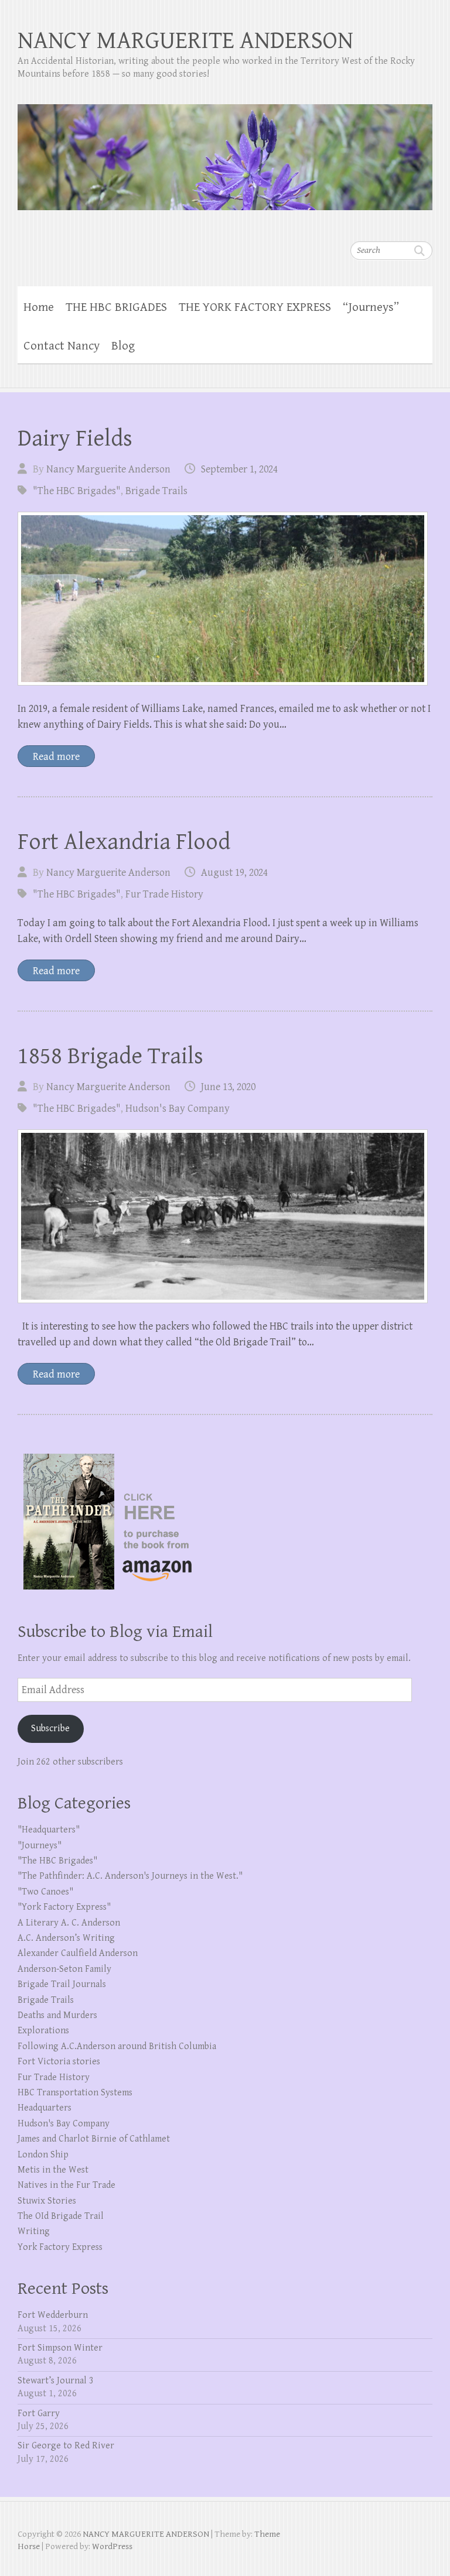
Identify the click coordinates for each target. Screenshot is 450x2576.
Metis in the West (53, 2170)
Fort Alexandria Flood (124, 842)
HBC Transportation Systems (75, 2093)
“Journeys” (371, 307)
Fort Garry (39, 2414)
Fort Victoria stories (59, 2062)
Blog (123, 346)
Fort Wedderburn (53, 2315)
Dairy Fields (75, 439)
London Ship (43, 2155)
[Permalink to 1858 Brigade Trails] (223, 1216)
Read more (56, 757)
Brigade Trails (156, 491)
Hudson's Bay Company (178, 1109)
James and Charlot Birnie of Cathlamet (94, 2139)
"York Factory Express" (64, 1907)
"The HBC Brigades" (77, 491)
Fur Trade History (164, 894)
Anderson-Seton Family (64, 1969)
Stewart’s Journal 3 (56, 2381)
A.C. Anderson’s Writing (66, 1938)
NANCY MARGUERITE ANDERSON (185, 41)
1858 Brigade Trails (110, 1056)
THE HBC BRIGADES (116, 307)
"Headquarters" (49, 1830)
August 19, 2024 (234, 873)
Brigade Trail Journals (62, 1984)
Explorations (43, 2031)
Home (39, 307)
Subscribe (50, 1729)
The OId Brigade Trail (61, 2216)
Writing (34, 2231)
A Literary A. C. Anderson (69, 1923)
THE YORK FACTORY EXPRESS (255, 307)
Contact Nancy (62, 346)
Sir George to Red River (66, 2446)
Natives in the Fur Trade (67, 2185)
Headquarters (45, 2108)
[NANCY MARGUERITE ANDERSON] (225, 150)
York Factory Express (60, 2247)
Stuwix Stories (47, 2201)
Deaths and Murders (57, 2015)
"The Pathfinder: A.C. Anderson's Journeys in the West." (130, 1876)
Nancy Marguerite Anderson (108, 469)
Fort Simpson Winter (60, 2348)
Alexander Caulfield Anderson (78, 1953)
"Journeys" (40, 1846)
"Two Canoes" (45, 1892)
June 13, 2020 (228, 1087)
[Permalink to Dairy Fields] (223, 599)
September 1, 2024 (239, 469)
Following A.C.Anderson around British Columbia (117, 2046)
